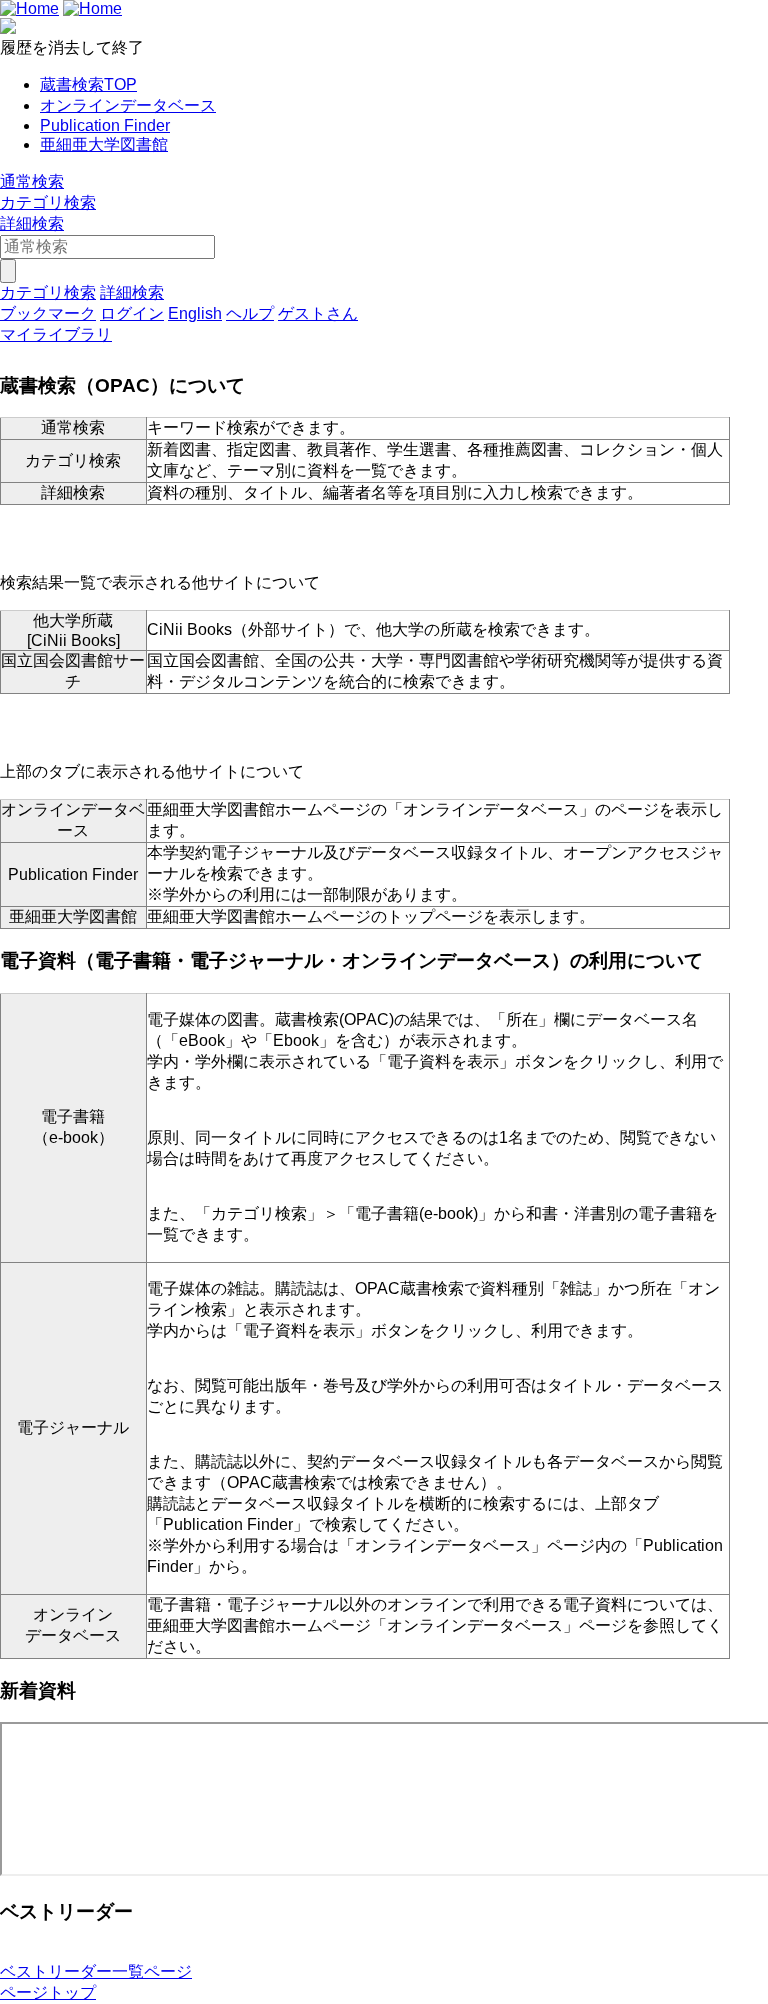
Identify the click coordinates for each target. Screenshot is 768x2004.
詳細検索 (32, 223)
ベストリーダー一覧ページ (96, 1971)
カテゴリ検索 (48, 202)
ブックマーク (48, 313)
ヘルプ (250, 313)
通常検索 (32, 181)
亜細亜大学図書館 (104, 144)
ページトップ (48, 1992)
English (195, 313)
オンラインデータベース (128, 105)
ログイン (132, 313)
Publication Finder (105, 125)
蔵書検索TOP (88, 84)
